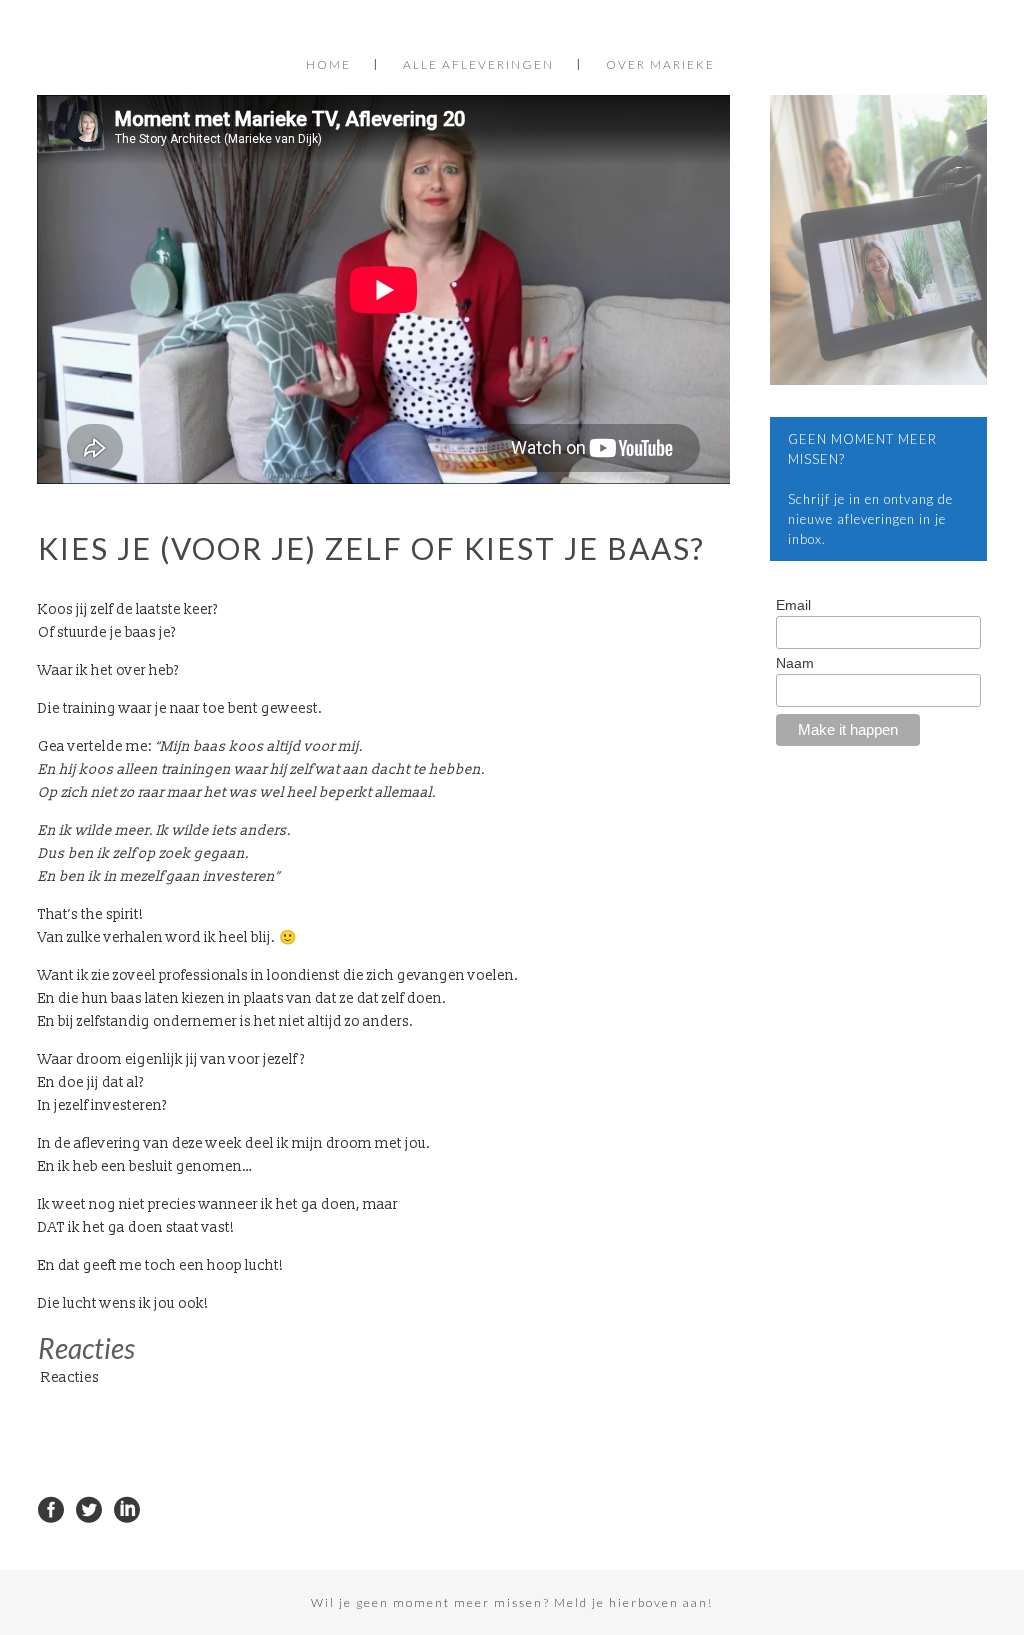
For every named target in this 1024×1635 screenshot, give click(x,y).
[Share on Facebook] (51, 1508)
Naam (795, 663)
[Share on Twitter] (89, 1508)
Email (793, 605)
